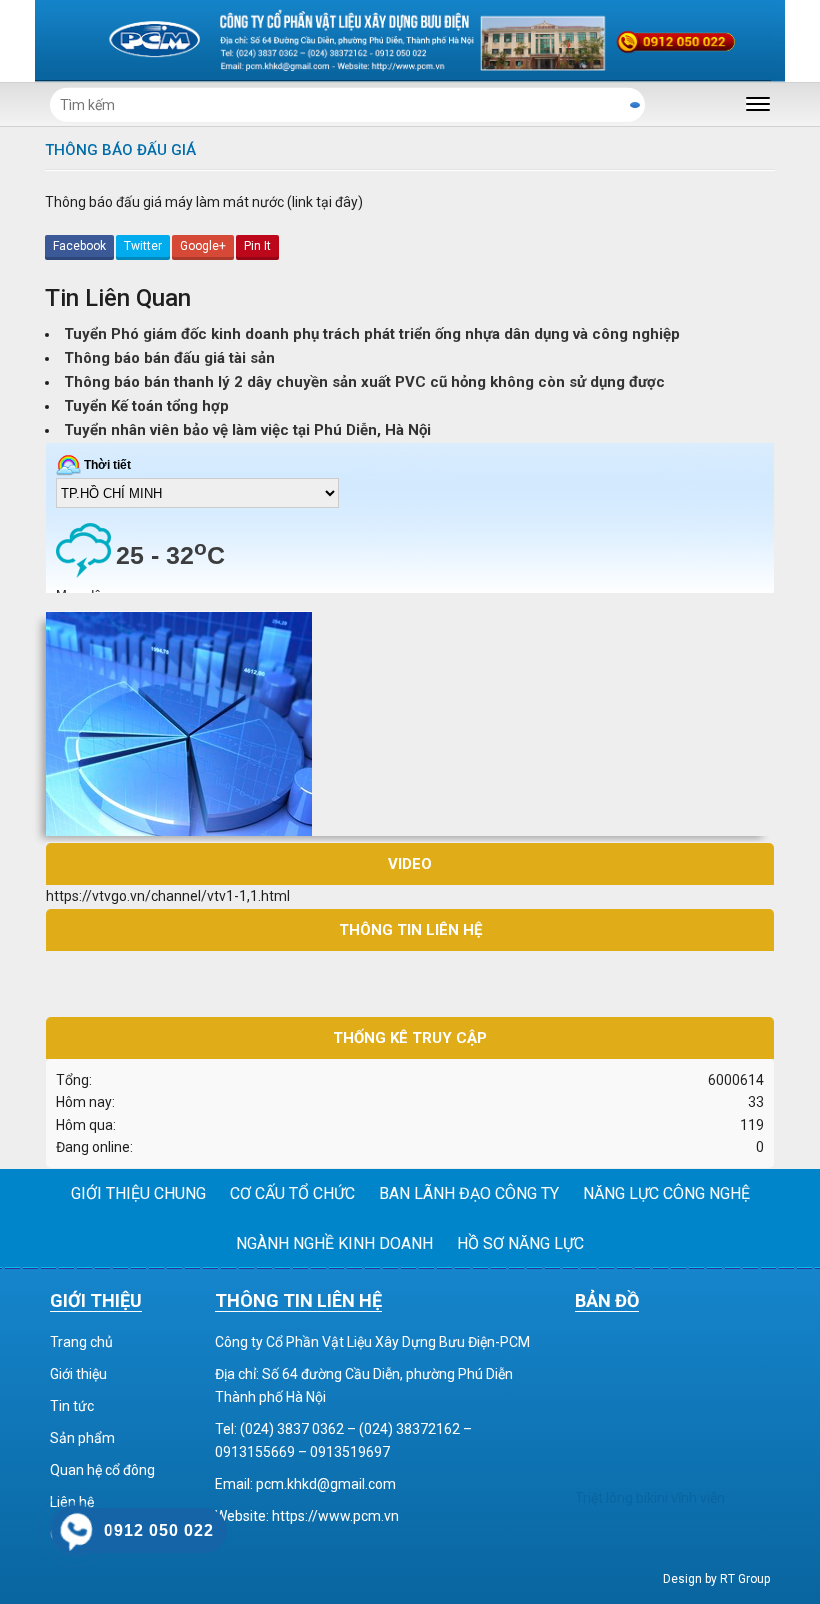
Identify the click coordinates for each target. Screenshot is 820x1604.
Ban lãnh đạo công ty (469, 1193)
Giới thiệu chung (138, 1193)
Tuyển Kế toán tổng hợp (146, 406)
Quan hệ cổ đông (102, 1470)
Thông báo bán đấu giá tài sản (169, 358)
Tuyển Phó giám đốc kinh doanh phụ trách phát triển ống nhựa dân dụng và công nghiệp (372, 334)
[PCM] (410, 40)
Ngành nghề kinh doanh (334, 1243)
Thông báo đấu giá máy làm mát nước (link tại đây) (204, 202)
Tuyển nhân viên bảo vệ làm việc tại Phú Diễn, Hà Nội (247, 430)
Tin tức (72, 1406)
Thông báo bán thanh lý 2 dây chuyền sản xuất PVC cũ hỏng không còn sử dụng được (364, 382)
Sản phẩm (82, 1438)
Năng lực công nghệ (666, 1193)
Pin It (257, 246)
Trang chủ (81, 1342)
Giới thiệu (78, 1374)
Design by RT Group (716, 1579)
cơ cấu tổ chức (292, 1193)
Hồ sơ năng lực (520, 1243)
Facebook (79, 246)
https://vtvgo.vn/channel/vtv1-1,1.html (168, 896)
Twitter (143, 246)
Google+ (203, 246)
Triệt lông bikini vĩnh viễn (650, 1498)
